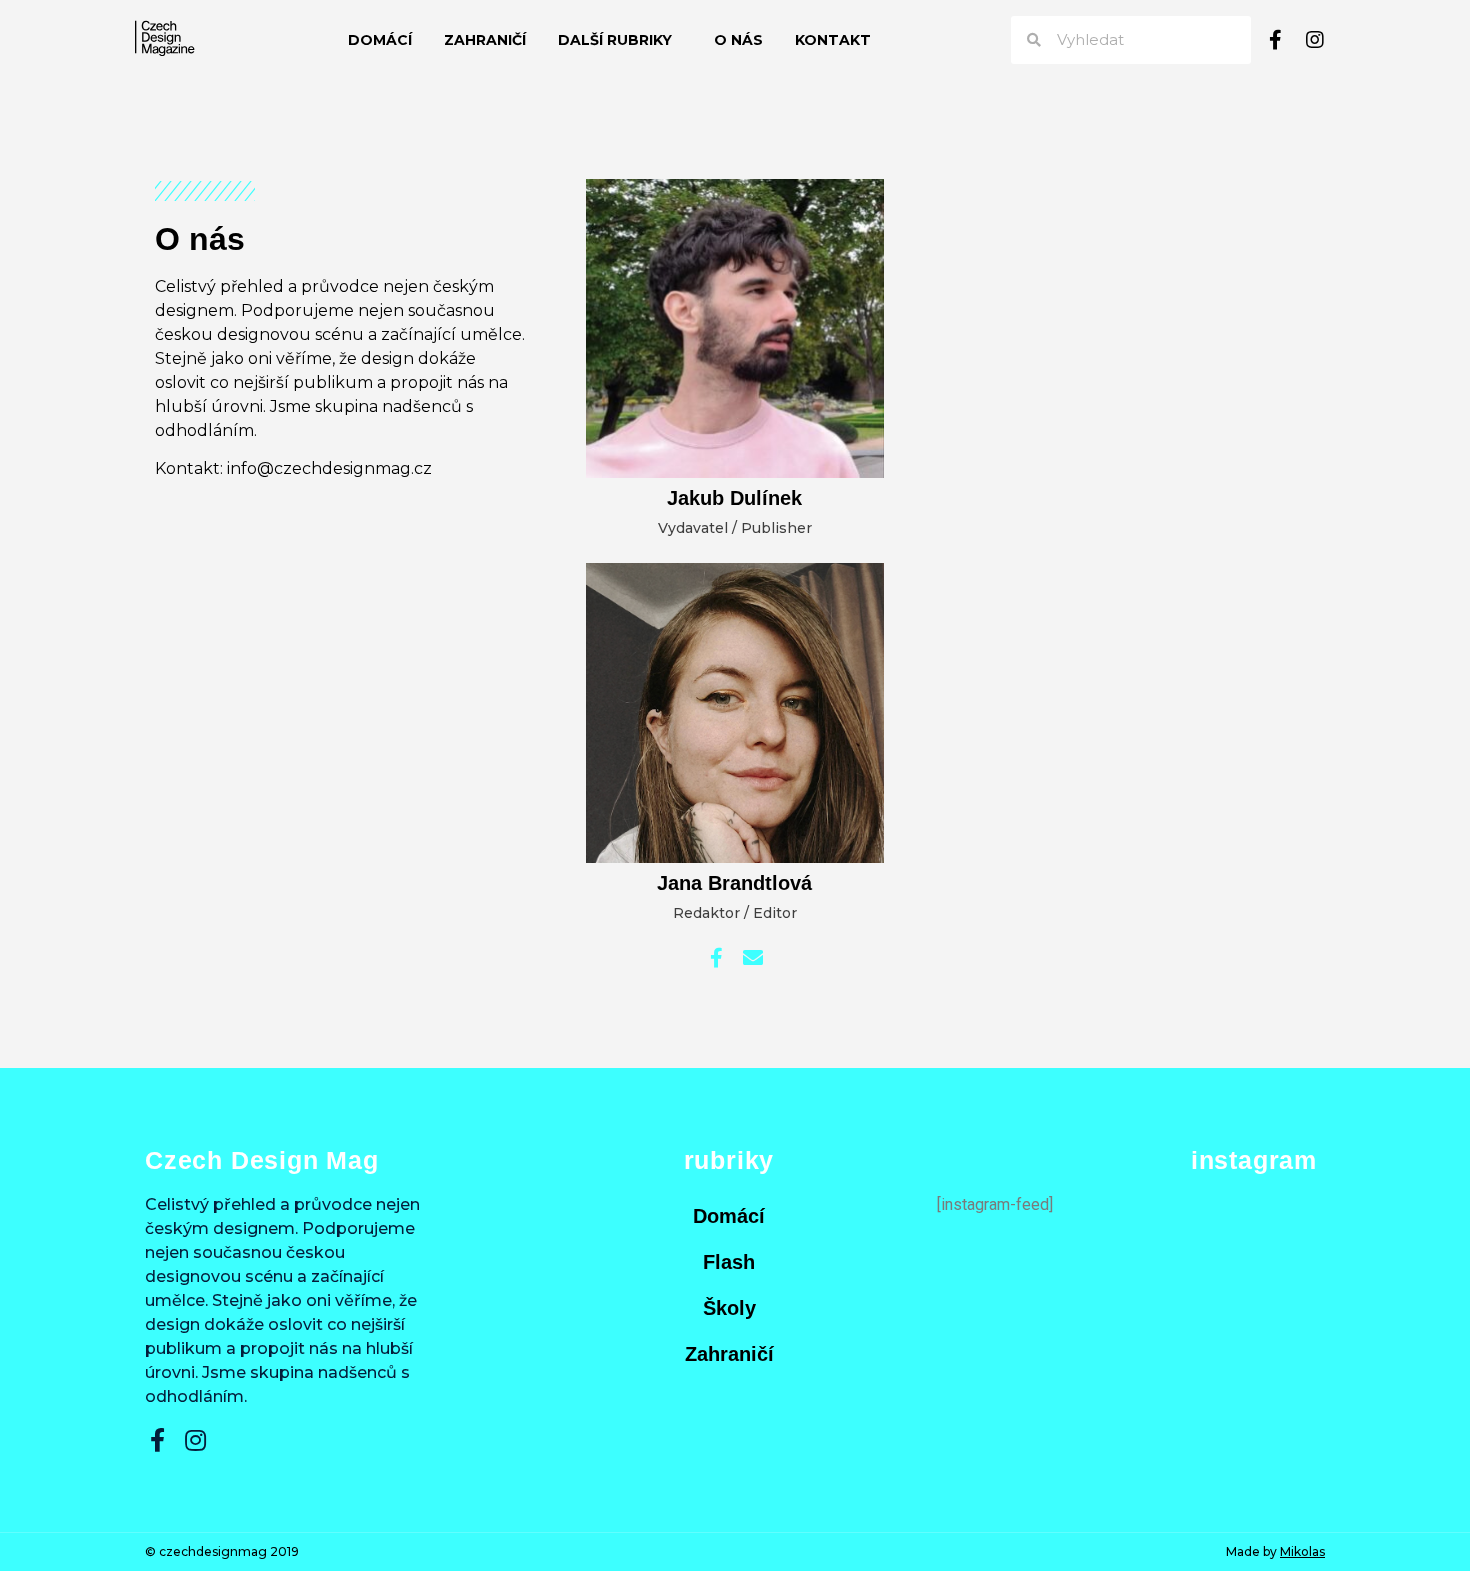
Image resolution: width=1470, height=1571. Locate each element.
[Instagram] (1315, 40)
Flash (729, 1262)
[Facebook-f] (1275, 40)
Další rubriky (615, 40)
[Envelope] (753, 958)
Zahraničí (485, 40)
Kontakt (833, 40)
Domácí (380, 40)
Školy (729, 1308)
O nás (738, 40)
